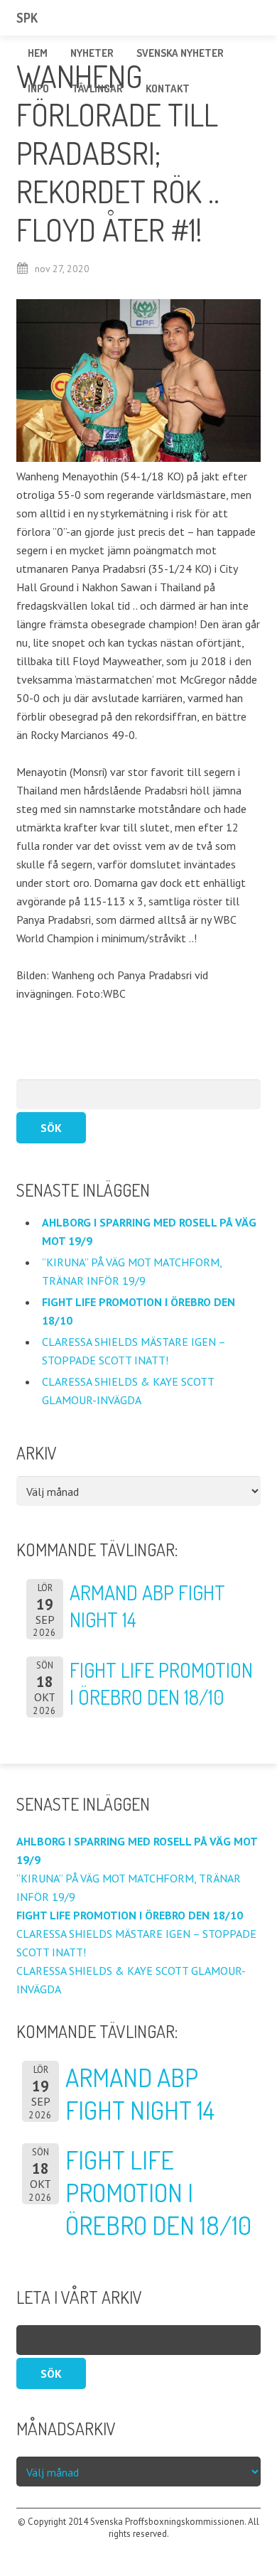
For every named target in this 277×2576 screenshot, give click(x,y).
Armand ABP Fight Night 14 (140, 2093)
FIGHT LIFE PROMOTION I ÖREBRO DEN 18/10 (158, 2192)
